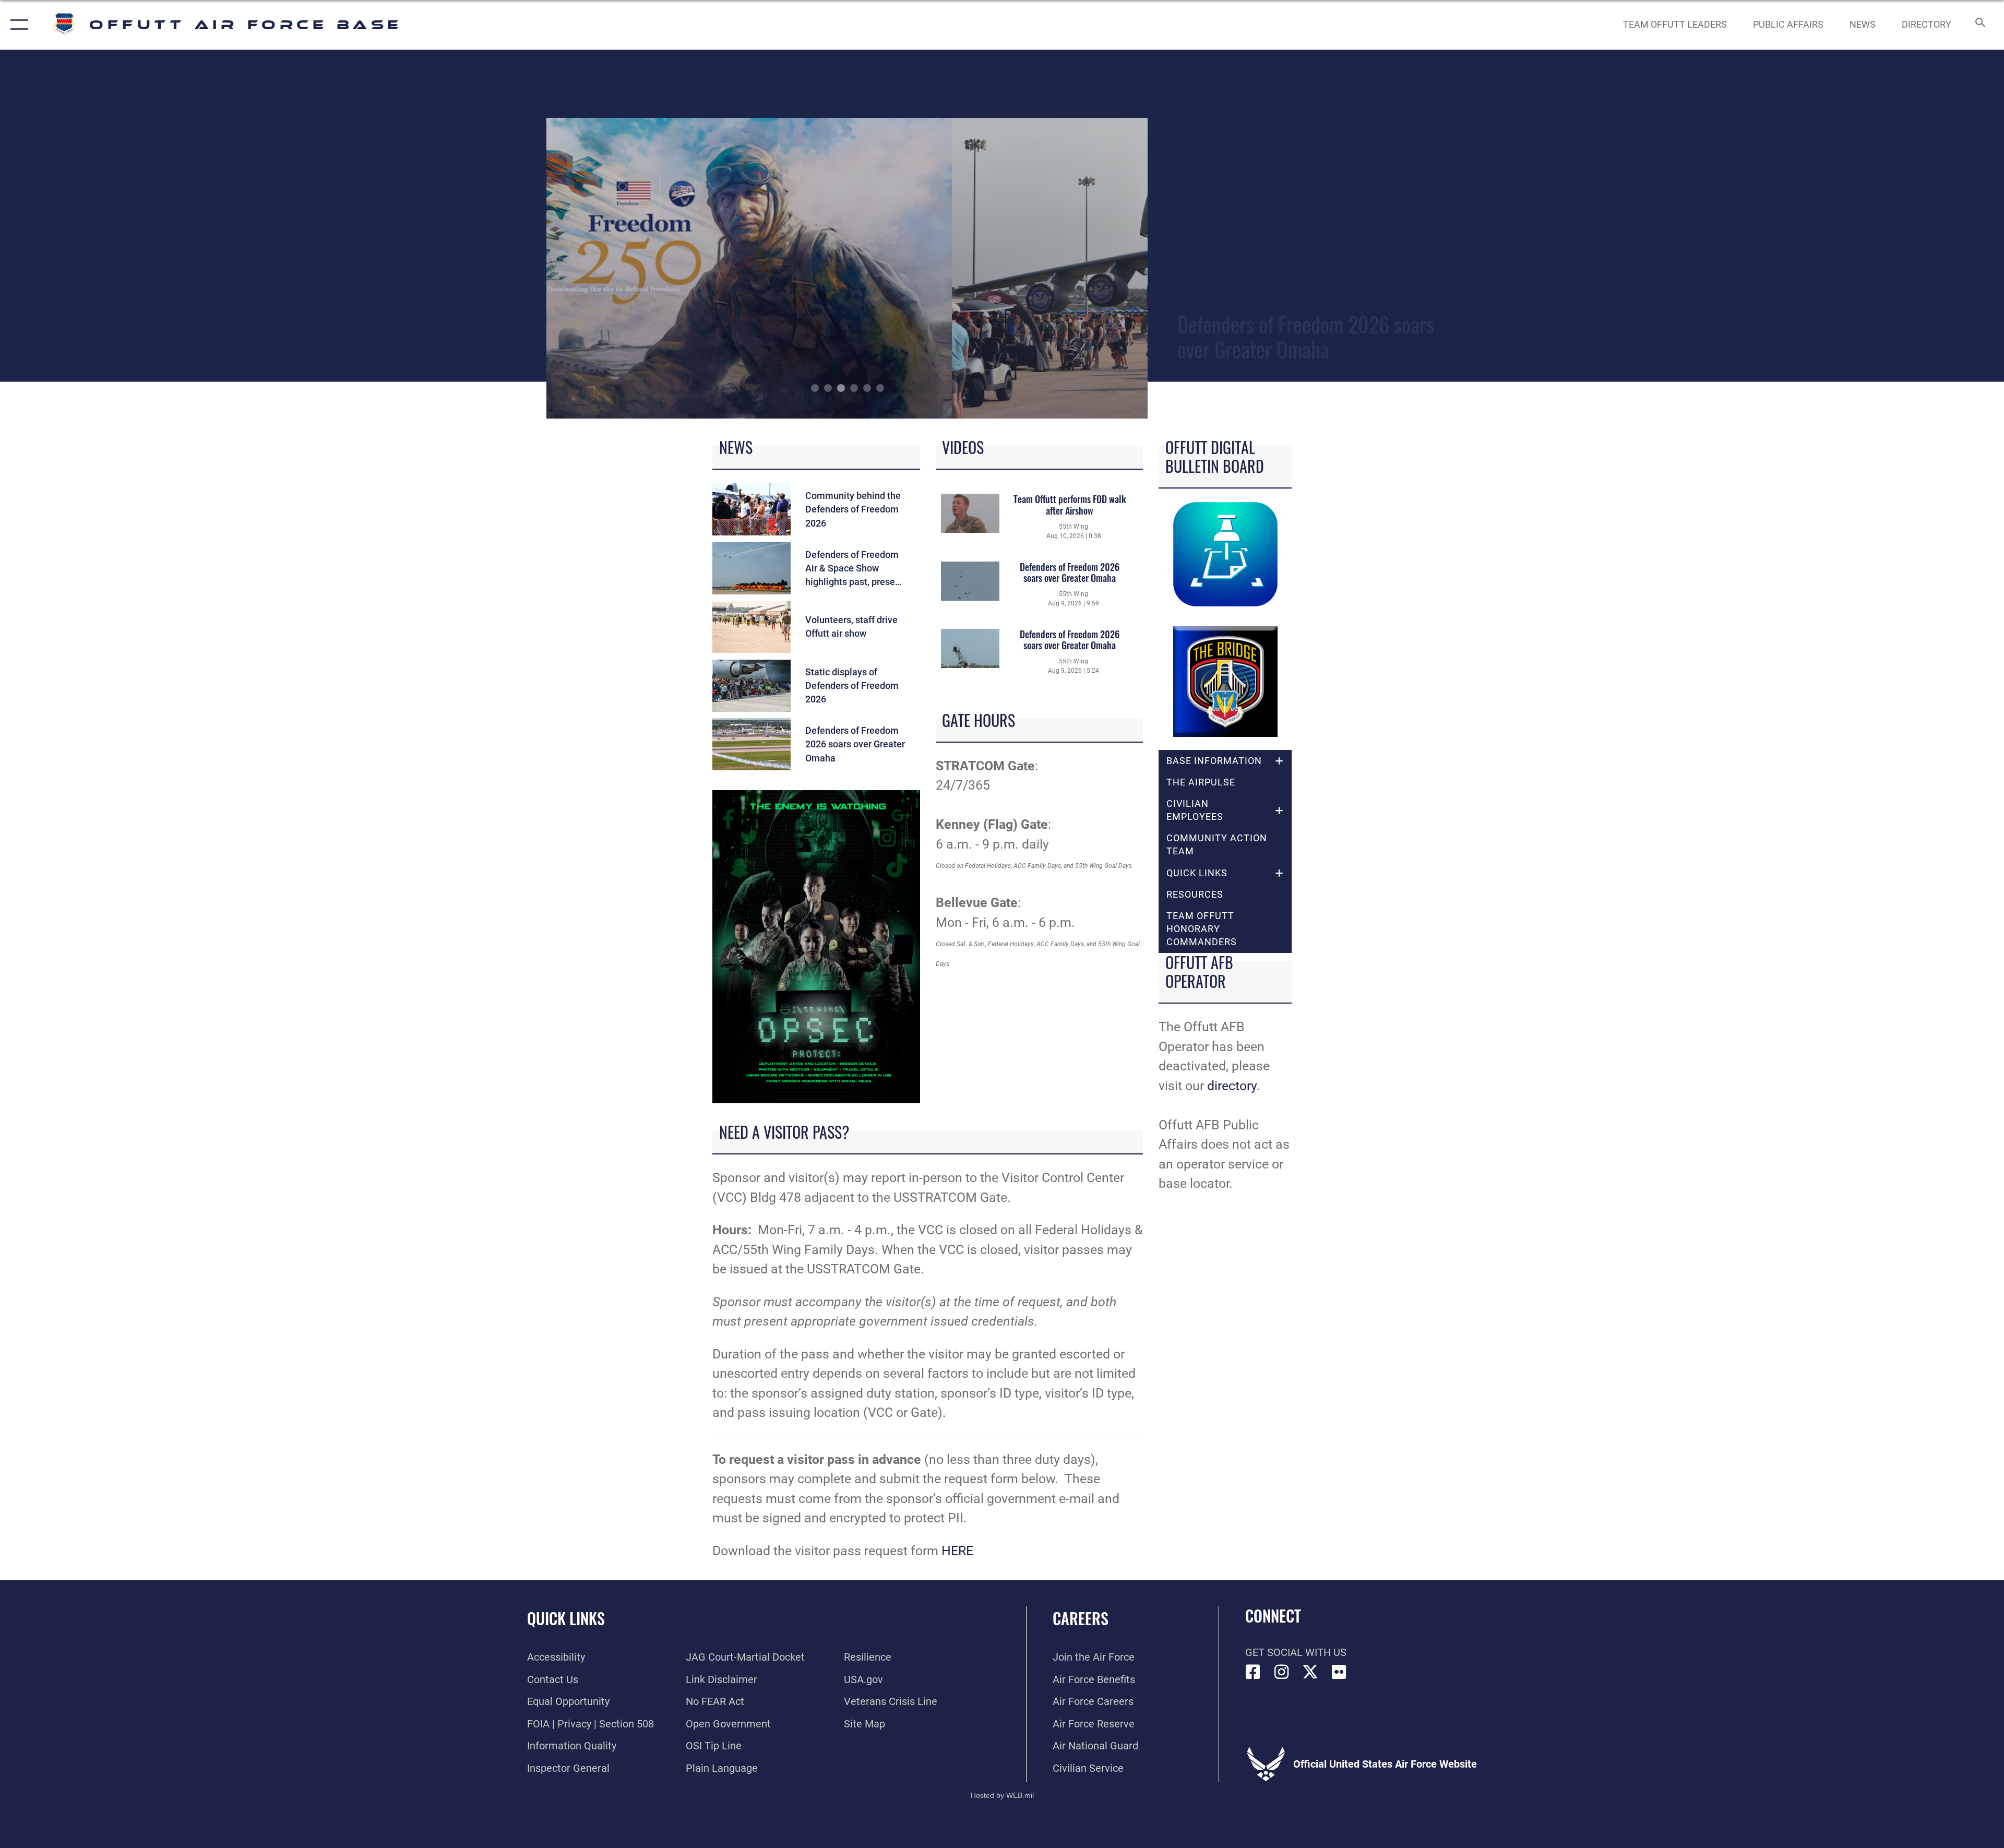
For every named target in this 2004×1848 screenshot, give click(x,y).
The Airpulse (1201, 782)
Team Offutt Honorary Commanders (1202, 929)
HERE (957, 1551)
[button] (17, 25)
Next (1088, 268)
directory (1232, 1086)
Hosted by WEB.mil (1002, 1795)
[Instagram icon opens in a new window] (1282, 1672)
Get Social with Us (1296, 1652)
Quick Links (566, 1618)
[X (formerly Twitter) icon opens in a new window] (1310, 1672)
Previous (607, 268)
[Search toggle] (1979, 25)
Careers (1081, 1618)
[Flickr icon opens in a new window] (1339, 1672)
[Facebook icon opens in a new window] (1253, 1672)
